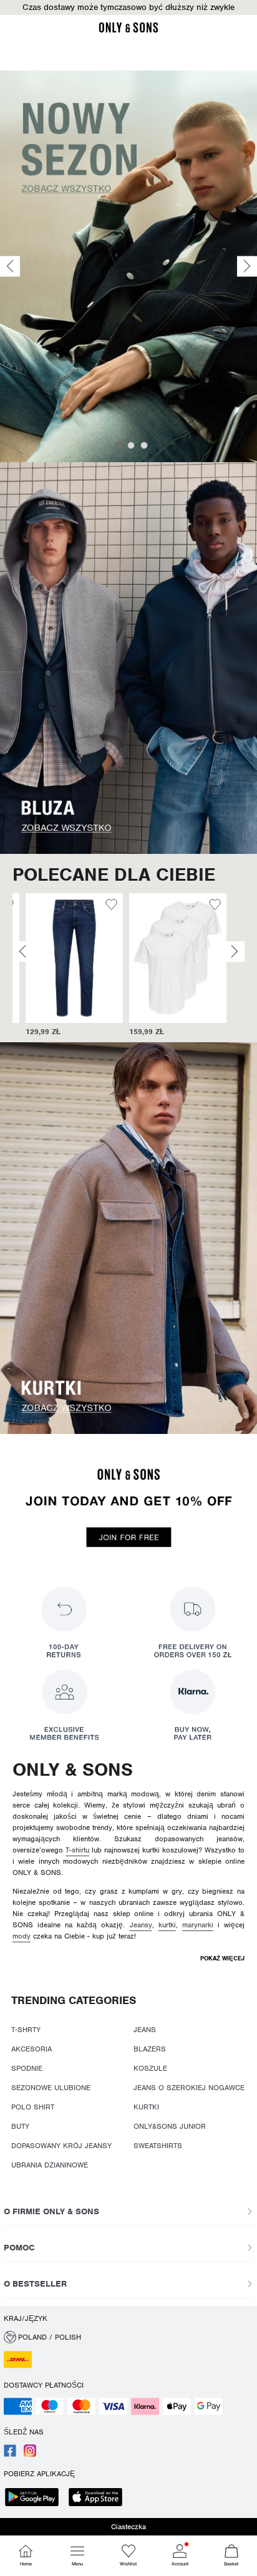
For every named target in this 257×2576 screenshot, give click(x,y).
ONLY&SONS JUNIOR (170, 2126)
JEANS (145, 2030)
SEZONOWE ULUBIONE (51, 2088)
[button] (128, 7)
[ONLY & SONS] (128, 31)
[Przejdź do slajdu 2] (131, 445)
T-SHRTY (26, 2030)
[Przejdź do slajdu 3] (144, 445)
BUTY (20, 2126)
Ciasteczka (128, 2527)
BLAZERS (150, 2049)
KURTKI (146, 2107)
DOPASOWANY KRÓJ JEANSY (61, 2146)
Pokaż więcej (222, 1958)
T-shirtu (77, 1850)
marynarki (198, 1925)
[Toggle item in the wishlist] (98, 906)
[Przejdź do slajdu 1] (119, 445)
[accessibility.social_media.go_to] (10, 2454)
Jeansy (141, 1925)
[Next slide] (247, 266)
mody (22, 1936)
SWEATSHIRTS (158, 2146)
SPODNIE (27, 2068)
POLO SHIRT (33, 2107)
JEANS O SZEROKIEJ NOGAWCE (189, 2088)
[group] (61, 965)
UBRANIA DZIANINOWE (50, 2165)
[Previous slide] (10, 266)
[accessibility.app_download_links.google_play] (36, 2498)
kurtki (167, 1925)
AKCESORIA (32, 2049)
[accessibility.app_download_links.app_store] (99, 2498)
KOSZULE (150, 2068)
